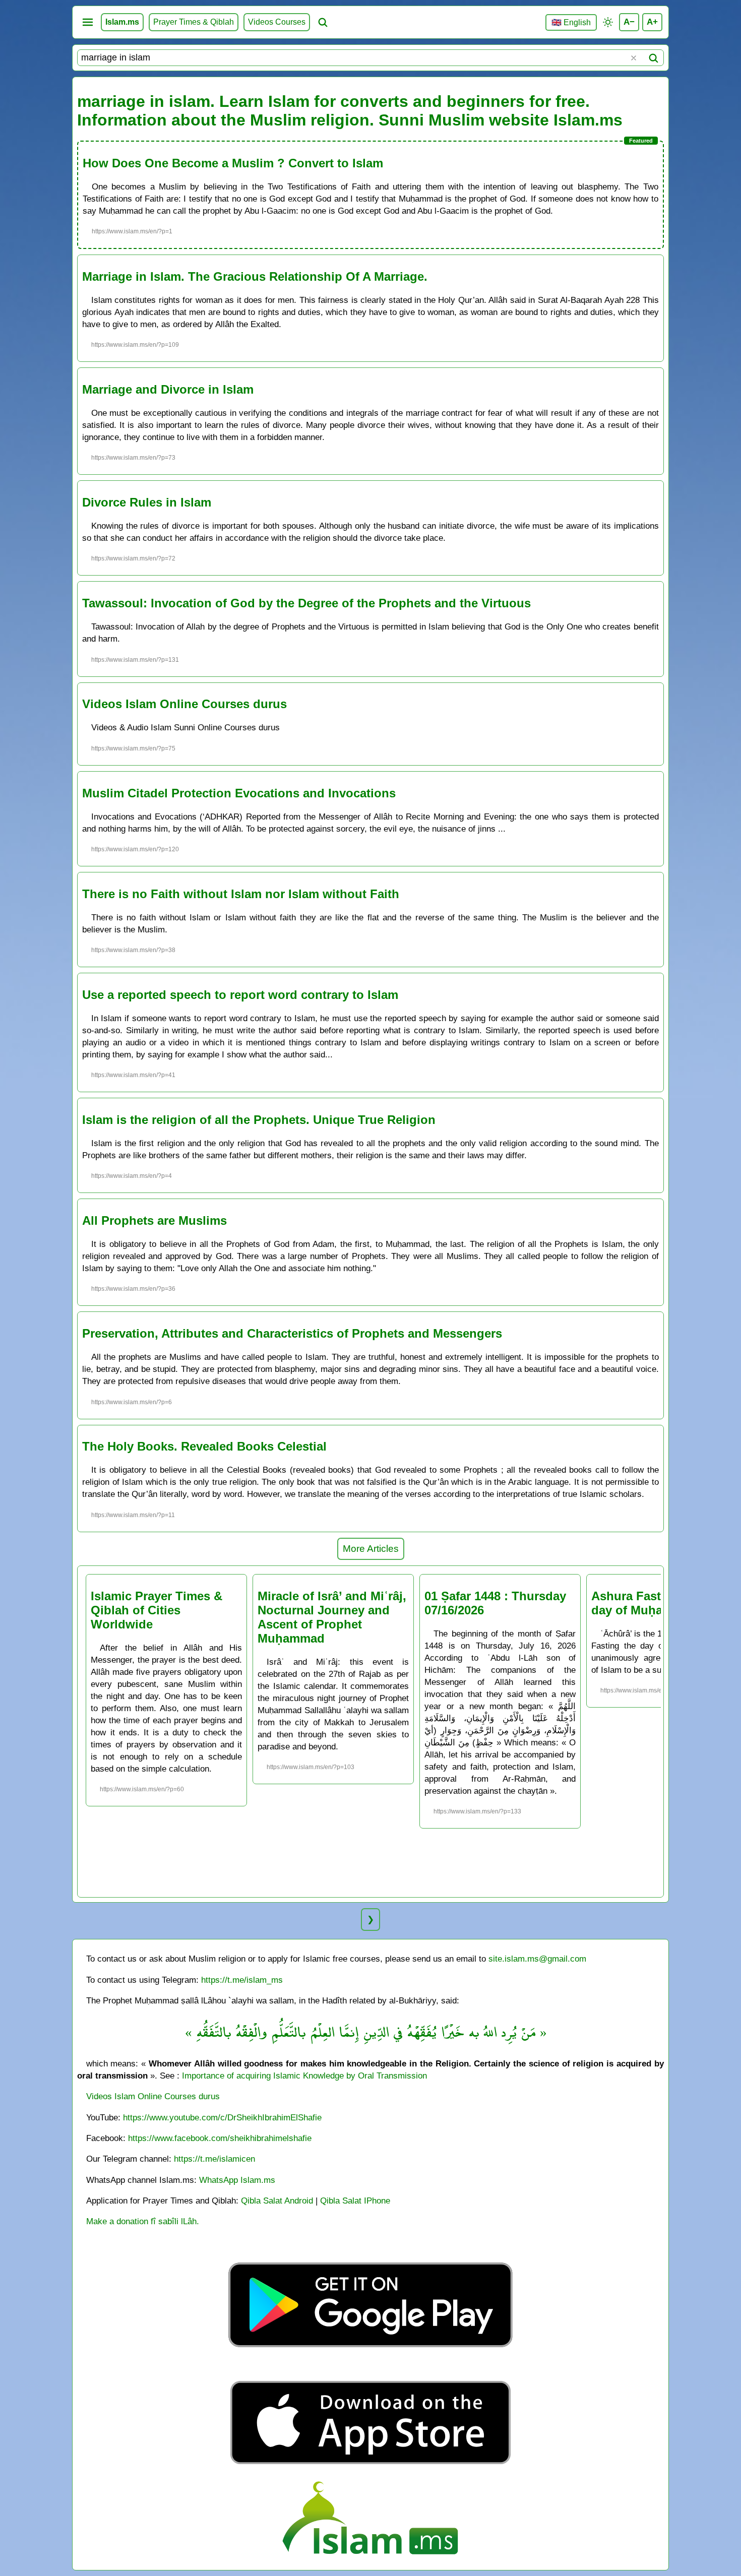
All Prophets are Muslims (155, 1220)
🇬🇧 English (571, 22)
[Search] (653, 58)
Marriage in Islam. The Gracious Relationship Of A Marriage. (255, 276)
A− (629, 22)
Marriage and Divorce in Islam (168, 389)
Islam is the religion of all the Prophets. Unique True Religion (259, 1120)
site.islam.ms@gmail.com (537, 1959)
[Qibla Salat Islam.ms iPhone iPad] (371, 2467)
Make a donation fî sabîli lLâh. (143, 2221)
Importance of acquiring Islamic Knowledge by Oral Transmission (304, 2076)
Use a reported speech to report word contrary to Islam (240, 995)
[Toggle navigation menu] (88, 22)
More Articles (371, 1549)
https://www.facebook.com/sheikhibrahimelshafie (220, 2138)
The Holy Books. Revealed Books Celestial (204, 1446)
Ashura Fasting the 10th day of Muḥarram (660, 1603)
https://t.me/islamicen (214, 2159)
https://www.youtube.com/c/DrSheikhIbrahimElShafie (222, 2117)
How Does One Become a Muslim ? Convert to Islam (233, 163)
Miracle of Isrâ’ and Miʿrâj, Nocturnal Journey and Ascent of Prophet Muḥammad (332, 1617)
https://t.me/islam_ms (242, 1980)
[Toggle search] (323, 22)
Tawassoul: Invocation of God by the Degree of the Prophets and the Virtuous (306, 603)
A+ (652, 22)
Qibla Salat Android (277, 2201)
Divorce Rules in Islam (147, 502)
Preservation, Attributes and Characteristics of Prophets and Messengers (292, 1333)
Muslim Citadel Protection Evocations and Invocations (239, 793)
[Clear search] (634, 58)
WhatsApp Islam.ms (237, 2180)
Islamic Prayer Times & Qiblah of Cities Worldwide (157, 1610)
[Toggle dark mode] (608, 22)
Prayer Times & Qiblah (194, 22)
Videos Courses (277, 22)
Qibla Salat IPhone (355, 2201)
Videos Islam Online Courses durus (184, 704)
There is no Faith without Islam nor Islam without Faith (241, 894)
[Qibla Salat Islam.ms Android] (371, 2371)
